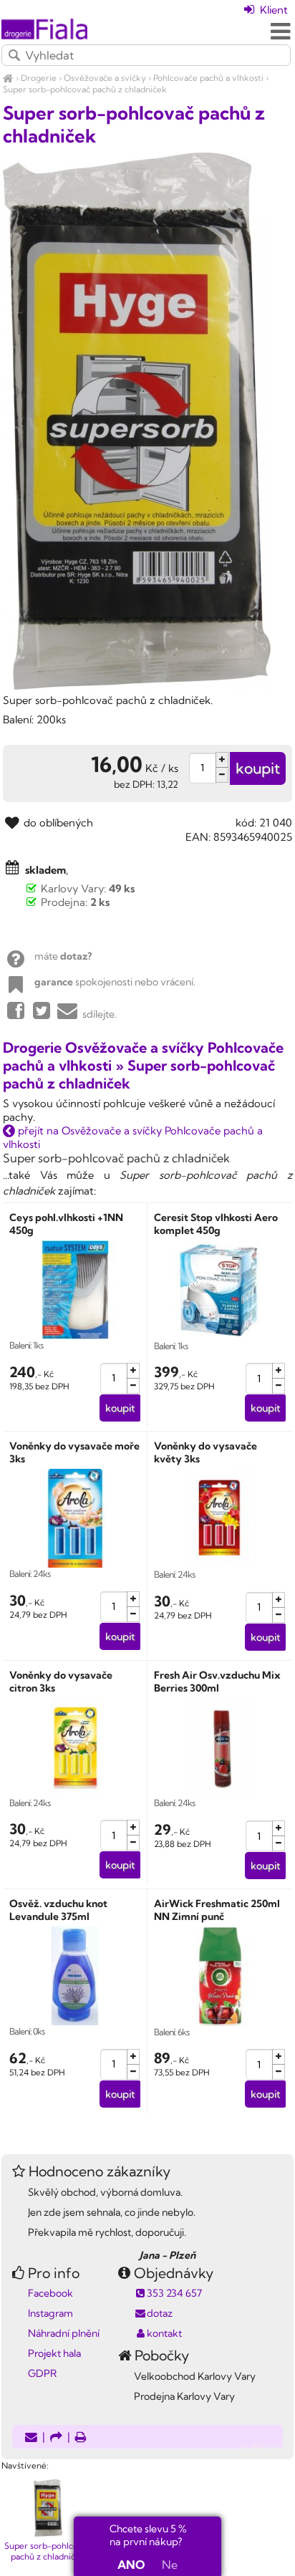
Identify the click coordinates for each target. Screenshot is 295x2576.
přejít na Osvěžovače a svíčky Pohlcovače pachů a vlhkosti (133, 1137)
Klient (272, 10)
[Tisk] (81, 2438)
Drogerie (39, 78)
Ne (170, 2565)
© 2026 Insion (268, 2447)
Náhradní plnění (64, 2333)
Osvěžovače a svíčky (105, 78)
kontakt (164, 2333)
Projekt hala (54, 2353)
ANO (131, 2565)
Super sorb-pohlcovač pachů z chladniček (85, 89)
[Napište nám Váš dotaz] (31, 2438)
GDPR (42, 2373)
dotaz (160, 2313)
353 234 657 (174, 2293)
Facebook (50, 2293)
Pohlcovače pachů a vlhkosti (208, 78)
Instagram (50, 2313)
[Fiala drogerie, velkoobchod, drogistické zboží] (8, 78)
